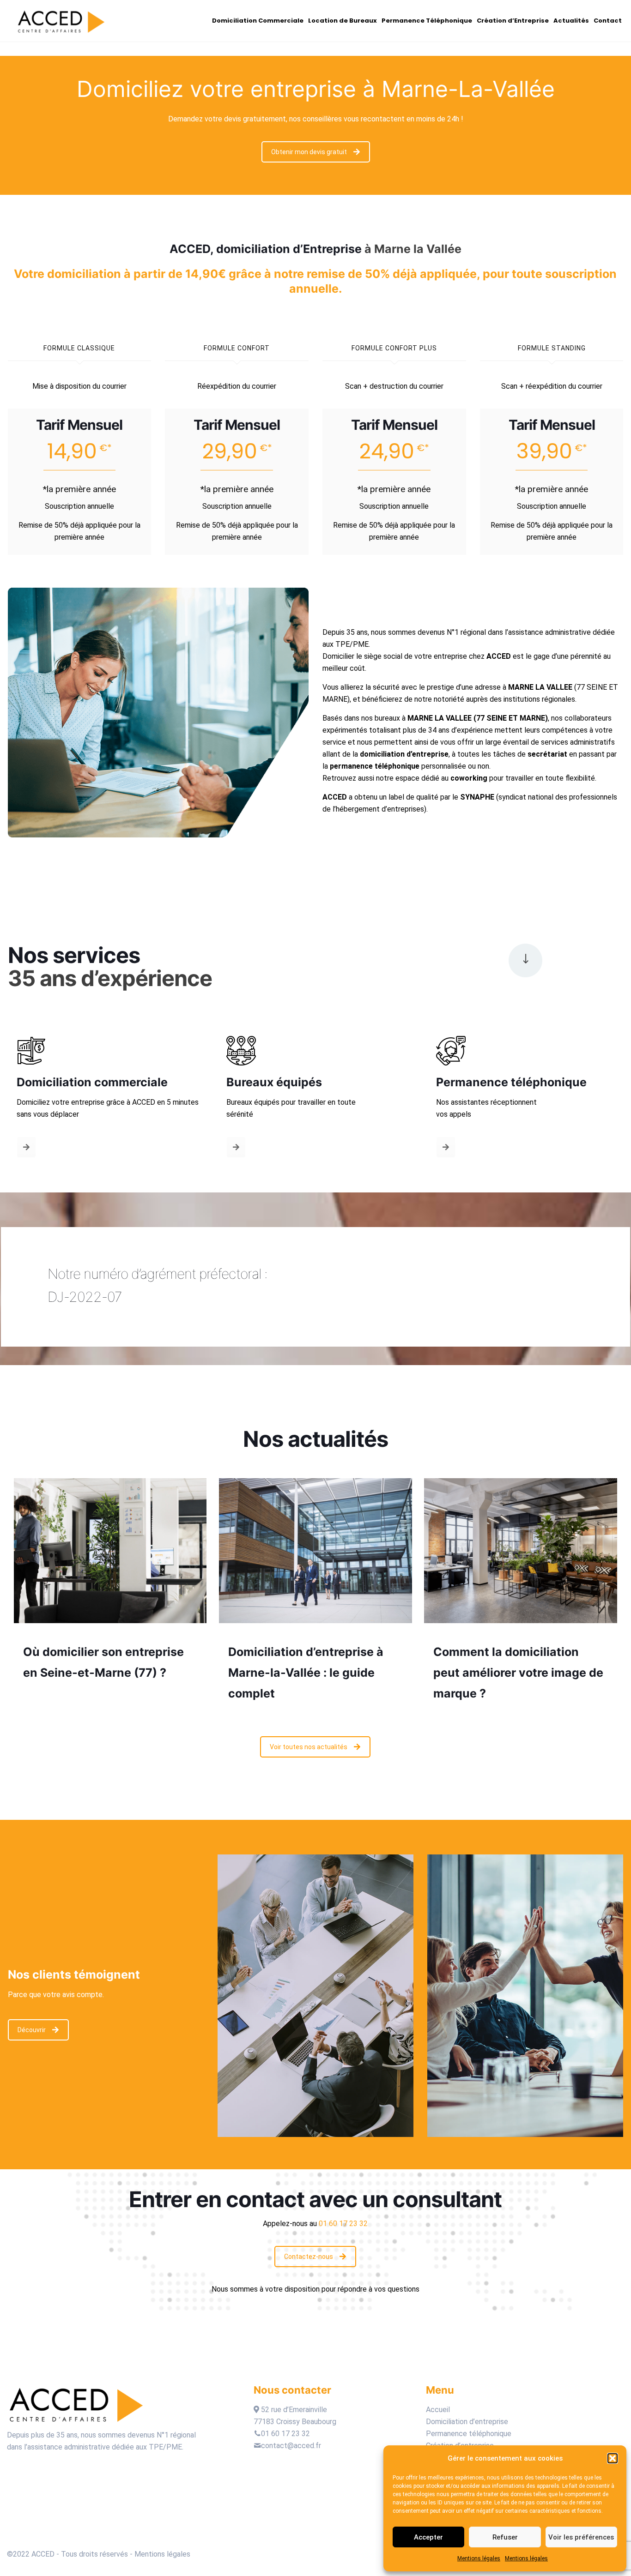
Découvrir (32, 2030)
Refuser (505, 2537)
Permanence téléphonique (470, 2434)
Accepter (428, 2537)
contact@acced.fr (291, 2446)
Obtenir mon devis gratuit (309, 152)
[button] (613, 2458)
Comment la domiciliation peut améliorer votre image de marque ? (518, 1673)
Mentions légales (479, 2558)
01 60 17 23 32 (285, 2434)
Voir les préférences (581, 2537)
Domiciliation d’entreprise (467, 2422)
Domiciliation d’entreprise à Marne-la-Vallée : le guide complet (306, 1673)
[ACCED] (61, 21)
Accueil (438, 2410)
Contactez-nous (309, 2257)
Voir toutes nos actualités (309, 1747)
